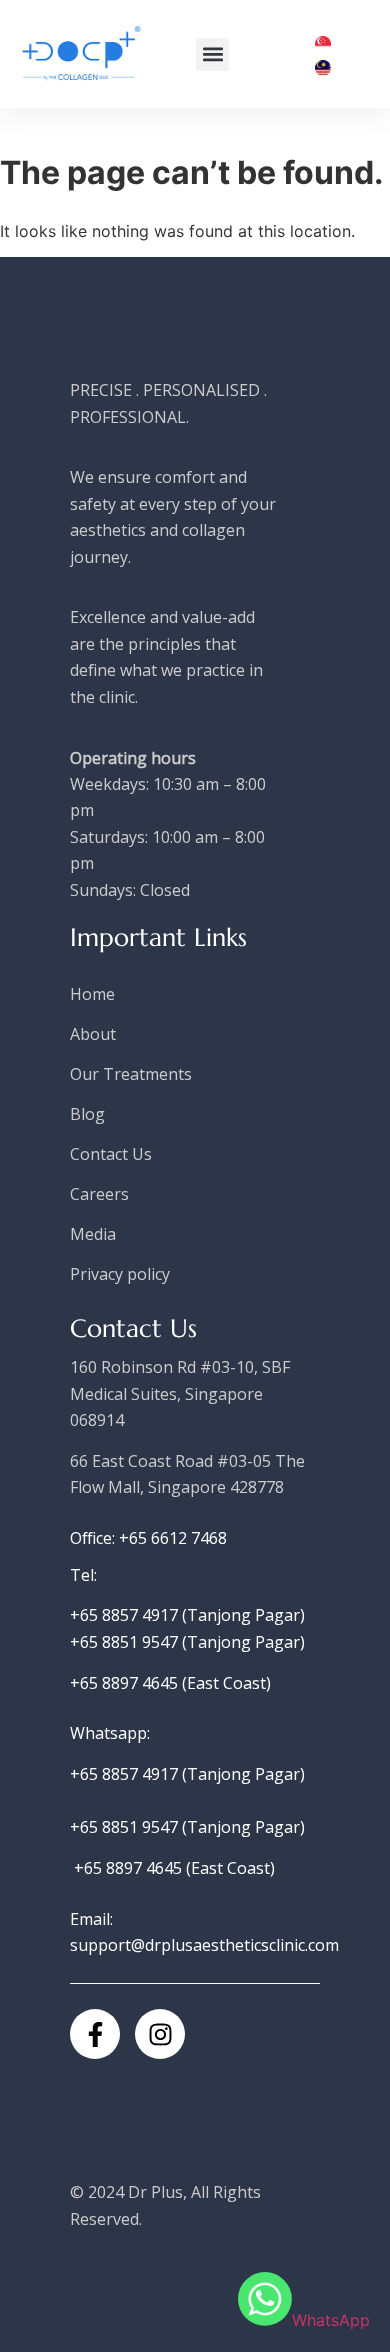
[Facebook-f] (95, 2034)
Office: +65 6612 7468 (148, 1538)
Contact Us (111, 1154)
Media (93, 1234)
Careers (99, 1194)
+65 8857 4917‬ (126, 1774)
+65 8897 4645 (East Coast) (170, 1683)
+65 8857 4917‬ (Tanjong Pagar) (187, 1615)
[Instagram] (160, 2034)
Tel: (83, 1575)
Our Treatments (131, 1074)
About (93, 1034)
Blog (87, 1114)
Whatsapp (108, 1733)
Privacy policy (120, 1274)
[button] (212, 54)
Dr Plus (155, 2192)
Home (92, 994)
